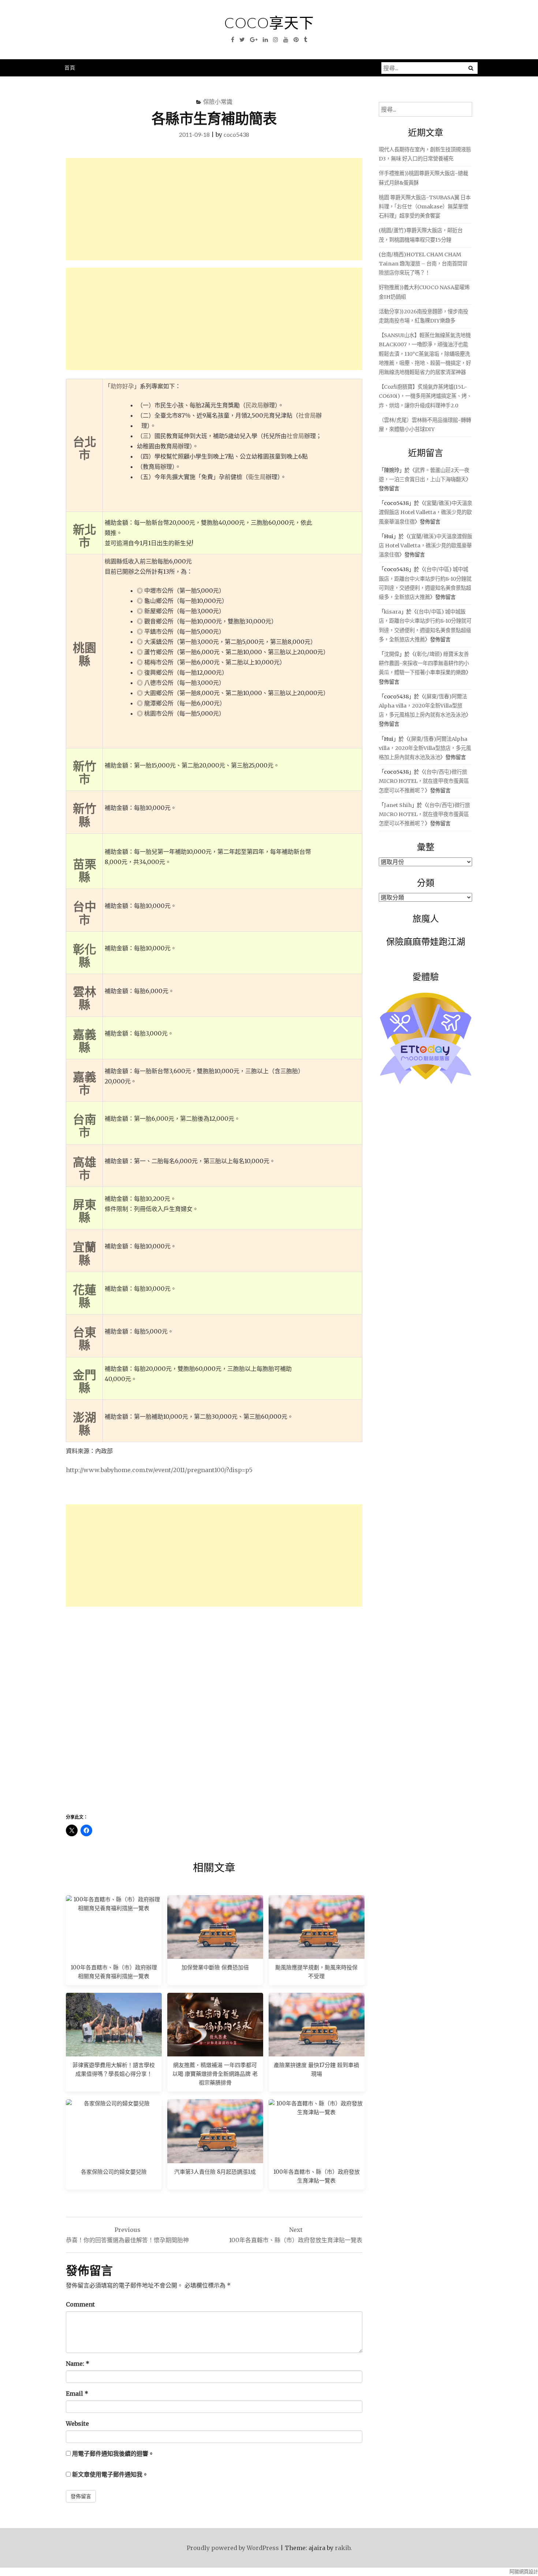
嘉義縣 (85, 1041)
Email (77, 2394)
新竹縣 (85, 815)
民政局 (254, 405)
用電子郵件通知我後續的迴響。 (113, 2454)
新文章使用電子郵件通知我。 (110, 2474)
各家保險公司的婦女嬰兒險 (114, 2172)
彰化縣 (85, 955)
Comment (80, 2304)
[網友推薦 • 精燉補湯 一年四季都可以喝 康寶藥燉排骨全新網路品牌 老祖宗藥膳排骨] (215, 2025)
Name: (78, 2364)
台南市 (85, 1125)
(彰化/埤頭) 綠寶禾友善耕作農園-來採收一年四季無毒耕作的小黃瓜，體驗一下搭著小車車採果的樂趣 (424, 663)
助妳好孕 (122, 386)
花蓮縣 (85, 1296)
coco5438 (236, 134)
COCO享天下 (269, 23)
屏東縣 (85, 1211)
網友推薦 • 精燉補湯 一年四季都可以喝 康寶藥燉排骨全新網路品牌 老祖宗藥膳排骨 (215, 2074)
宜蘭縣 (85, 1253)
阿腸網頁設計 (524, 2572)
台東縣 (85, 1338)
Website (77, 2424)
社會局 (307, 415)
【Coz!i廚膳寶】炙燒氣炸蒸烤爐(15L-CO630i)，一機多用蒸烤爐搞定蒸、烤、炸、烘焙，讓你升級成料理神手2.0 (425, 396)
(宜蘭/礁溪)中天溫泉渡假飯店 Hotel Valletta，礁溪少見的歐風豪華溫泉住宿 (425, 512)
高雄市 (85, 1168)
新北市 (85, 536)
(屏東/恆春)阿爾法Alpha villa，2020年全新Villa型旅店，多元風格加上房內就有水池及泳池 (423, 706)
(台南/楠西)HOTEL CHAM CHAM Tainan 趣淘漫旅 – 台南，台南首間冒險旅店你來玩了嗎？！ (423, 264)
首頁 (70, 67)
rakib (343, 2548)
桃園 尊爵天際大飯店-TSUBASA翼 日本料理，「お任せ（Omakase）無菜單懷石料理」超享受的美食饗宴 (425, 207)
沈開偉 (392, 654)
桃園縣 (85, 654)
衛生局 (257, 477)
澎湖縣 (85, 1423)
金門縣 (85, 1381)
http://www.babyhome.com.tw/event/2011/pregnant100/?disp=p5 (159, 1470)
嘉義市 (85, 1083)
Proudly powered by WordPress (233, 2548)
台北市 (85, 448)
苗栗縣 (85, 870)
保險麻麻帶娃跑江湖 (426, 941)
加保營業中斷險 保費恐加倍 (215, 1967)
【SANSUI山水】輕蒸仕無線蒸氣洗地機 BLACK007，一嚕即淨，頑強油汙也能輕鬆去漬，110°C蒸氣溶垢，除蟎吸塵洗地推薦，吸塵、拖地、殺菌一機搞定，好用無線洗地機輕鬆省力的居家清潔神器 (425, 354)
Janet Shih (398, 805)
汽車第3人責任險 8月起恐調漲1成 (215, 2172)
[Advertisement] (214, 209)
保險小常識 (218, 101)
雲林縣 (85, 998)
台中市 (85, 913)
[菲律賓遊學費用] (114, 2025)
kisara (393, 612)
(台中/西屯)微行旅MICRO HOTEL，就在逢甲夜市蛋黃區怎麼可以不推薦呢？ (424, 781)
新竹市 (85, 772)
